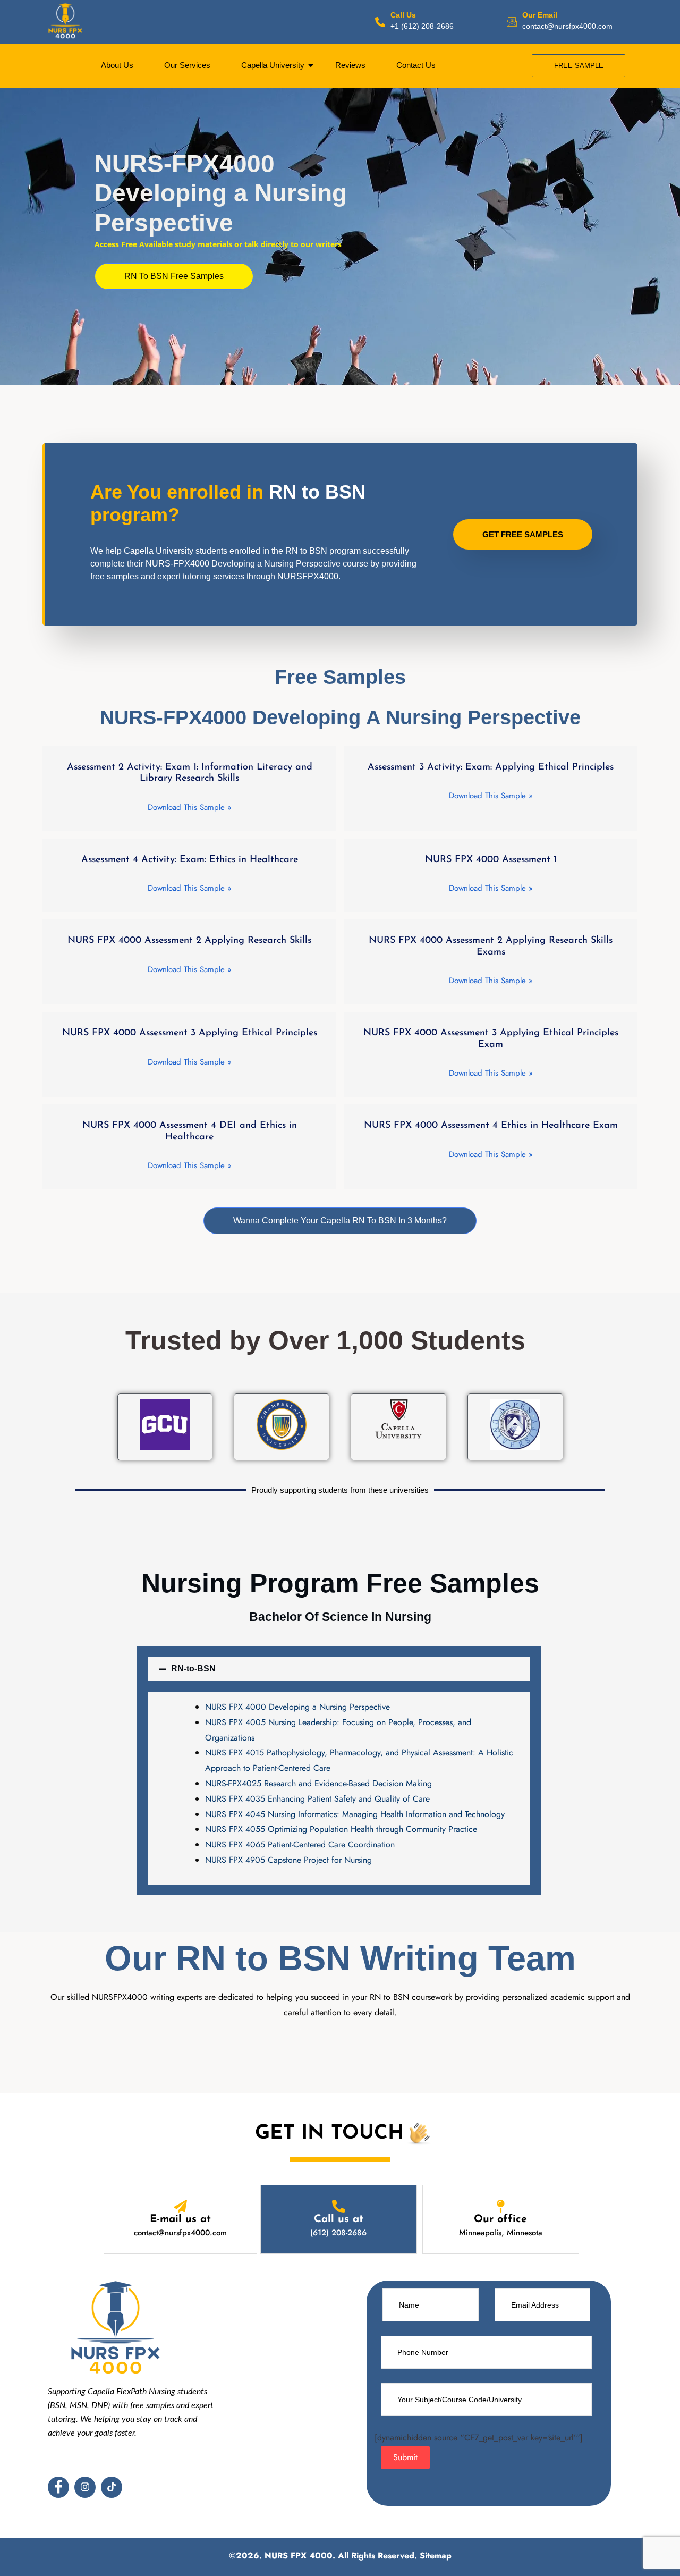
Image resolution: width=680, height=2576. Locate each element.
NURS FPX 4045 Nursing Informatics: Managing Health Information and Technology (355, 1814)
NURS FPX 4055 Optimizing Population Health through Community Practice (341, 1829)
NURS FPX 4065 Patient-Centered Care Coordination (300, 1844)
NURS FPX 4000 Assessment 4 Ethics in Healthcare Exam (491, 1126)
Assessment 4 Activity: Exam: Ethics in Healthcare (190, 860)
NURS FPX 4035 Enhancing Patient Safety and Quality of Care (317, 1799)
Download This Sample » (190, 808)
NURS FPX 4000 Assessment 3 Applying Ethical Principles (190, 1033)
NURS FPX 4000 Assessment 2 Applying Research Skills (189, 941)
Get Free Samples (523, 534)
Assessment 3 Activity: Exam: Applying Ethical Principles (491, 767)
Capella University (273, 65)
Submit (405, 2457)
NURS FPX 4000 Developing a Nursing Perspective (297, 1707)
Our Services (187, 65)
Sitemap (436, 2556)
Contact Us (416, 65)
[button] (174, 276)
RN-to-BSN (193, 1669)
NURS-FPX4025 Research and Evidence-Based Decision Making (318, 1783)
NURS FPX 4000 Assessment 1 (491, 860)
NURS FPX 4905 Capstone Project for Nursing (288, 1860)
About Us (117, 65)
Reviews (350, 65)
